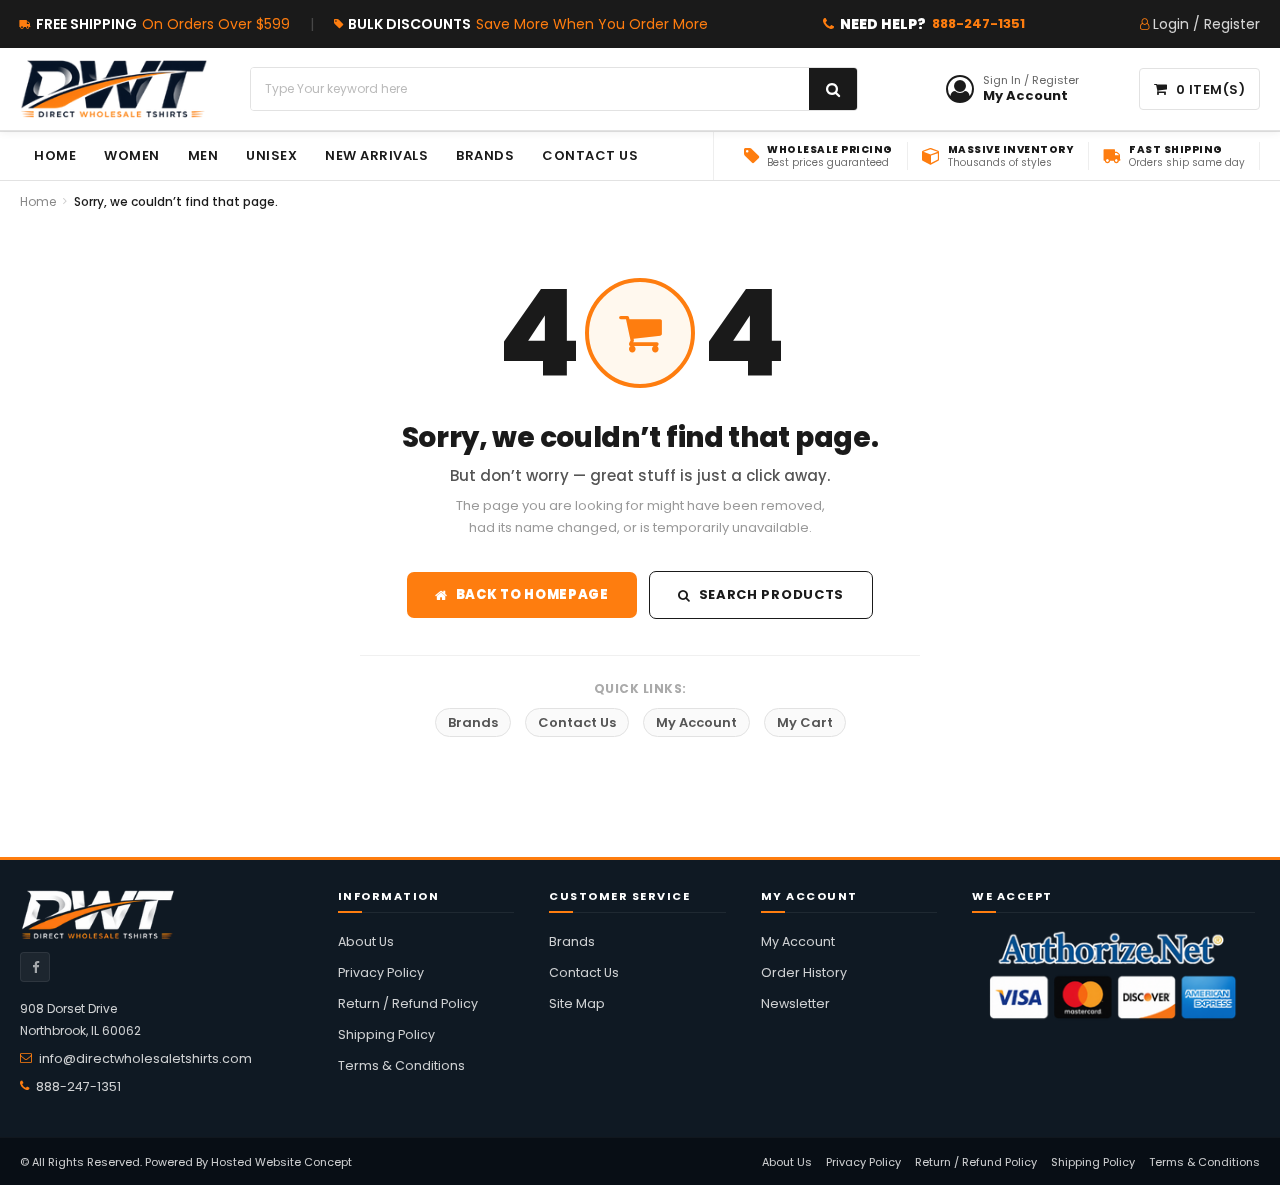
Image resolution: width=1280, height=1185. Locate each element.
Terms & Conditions (401, 1065)
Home (55, 155)
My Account (696, 722)
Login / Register (1206, 24)
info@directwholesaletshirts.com (145, 1058)
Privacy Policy (381, 972)
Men (203, 155)
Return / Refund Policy (408, 1003)
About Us (366, 941)
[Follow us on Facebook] (35, 967)
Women (132, 155)
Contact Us (590, 155)
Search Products (772, 594)
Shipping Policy (386, 1034)
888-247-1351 (978, 23)
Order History (804, 972)
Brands (473, 722)
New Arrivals (376, 155)
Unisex (271, 155)
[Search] (833, 89)
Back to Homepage (532, 594)
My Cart (805, 722)
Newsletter (795, 1003)
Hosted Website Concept (281, 1162)
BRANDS (485, 155)
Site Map (577, 1003)
